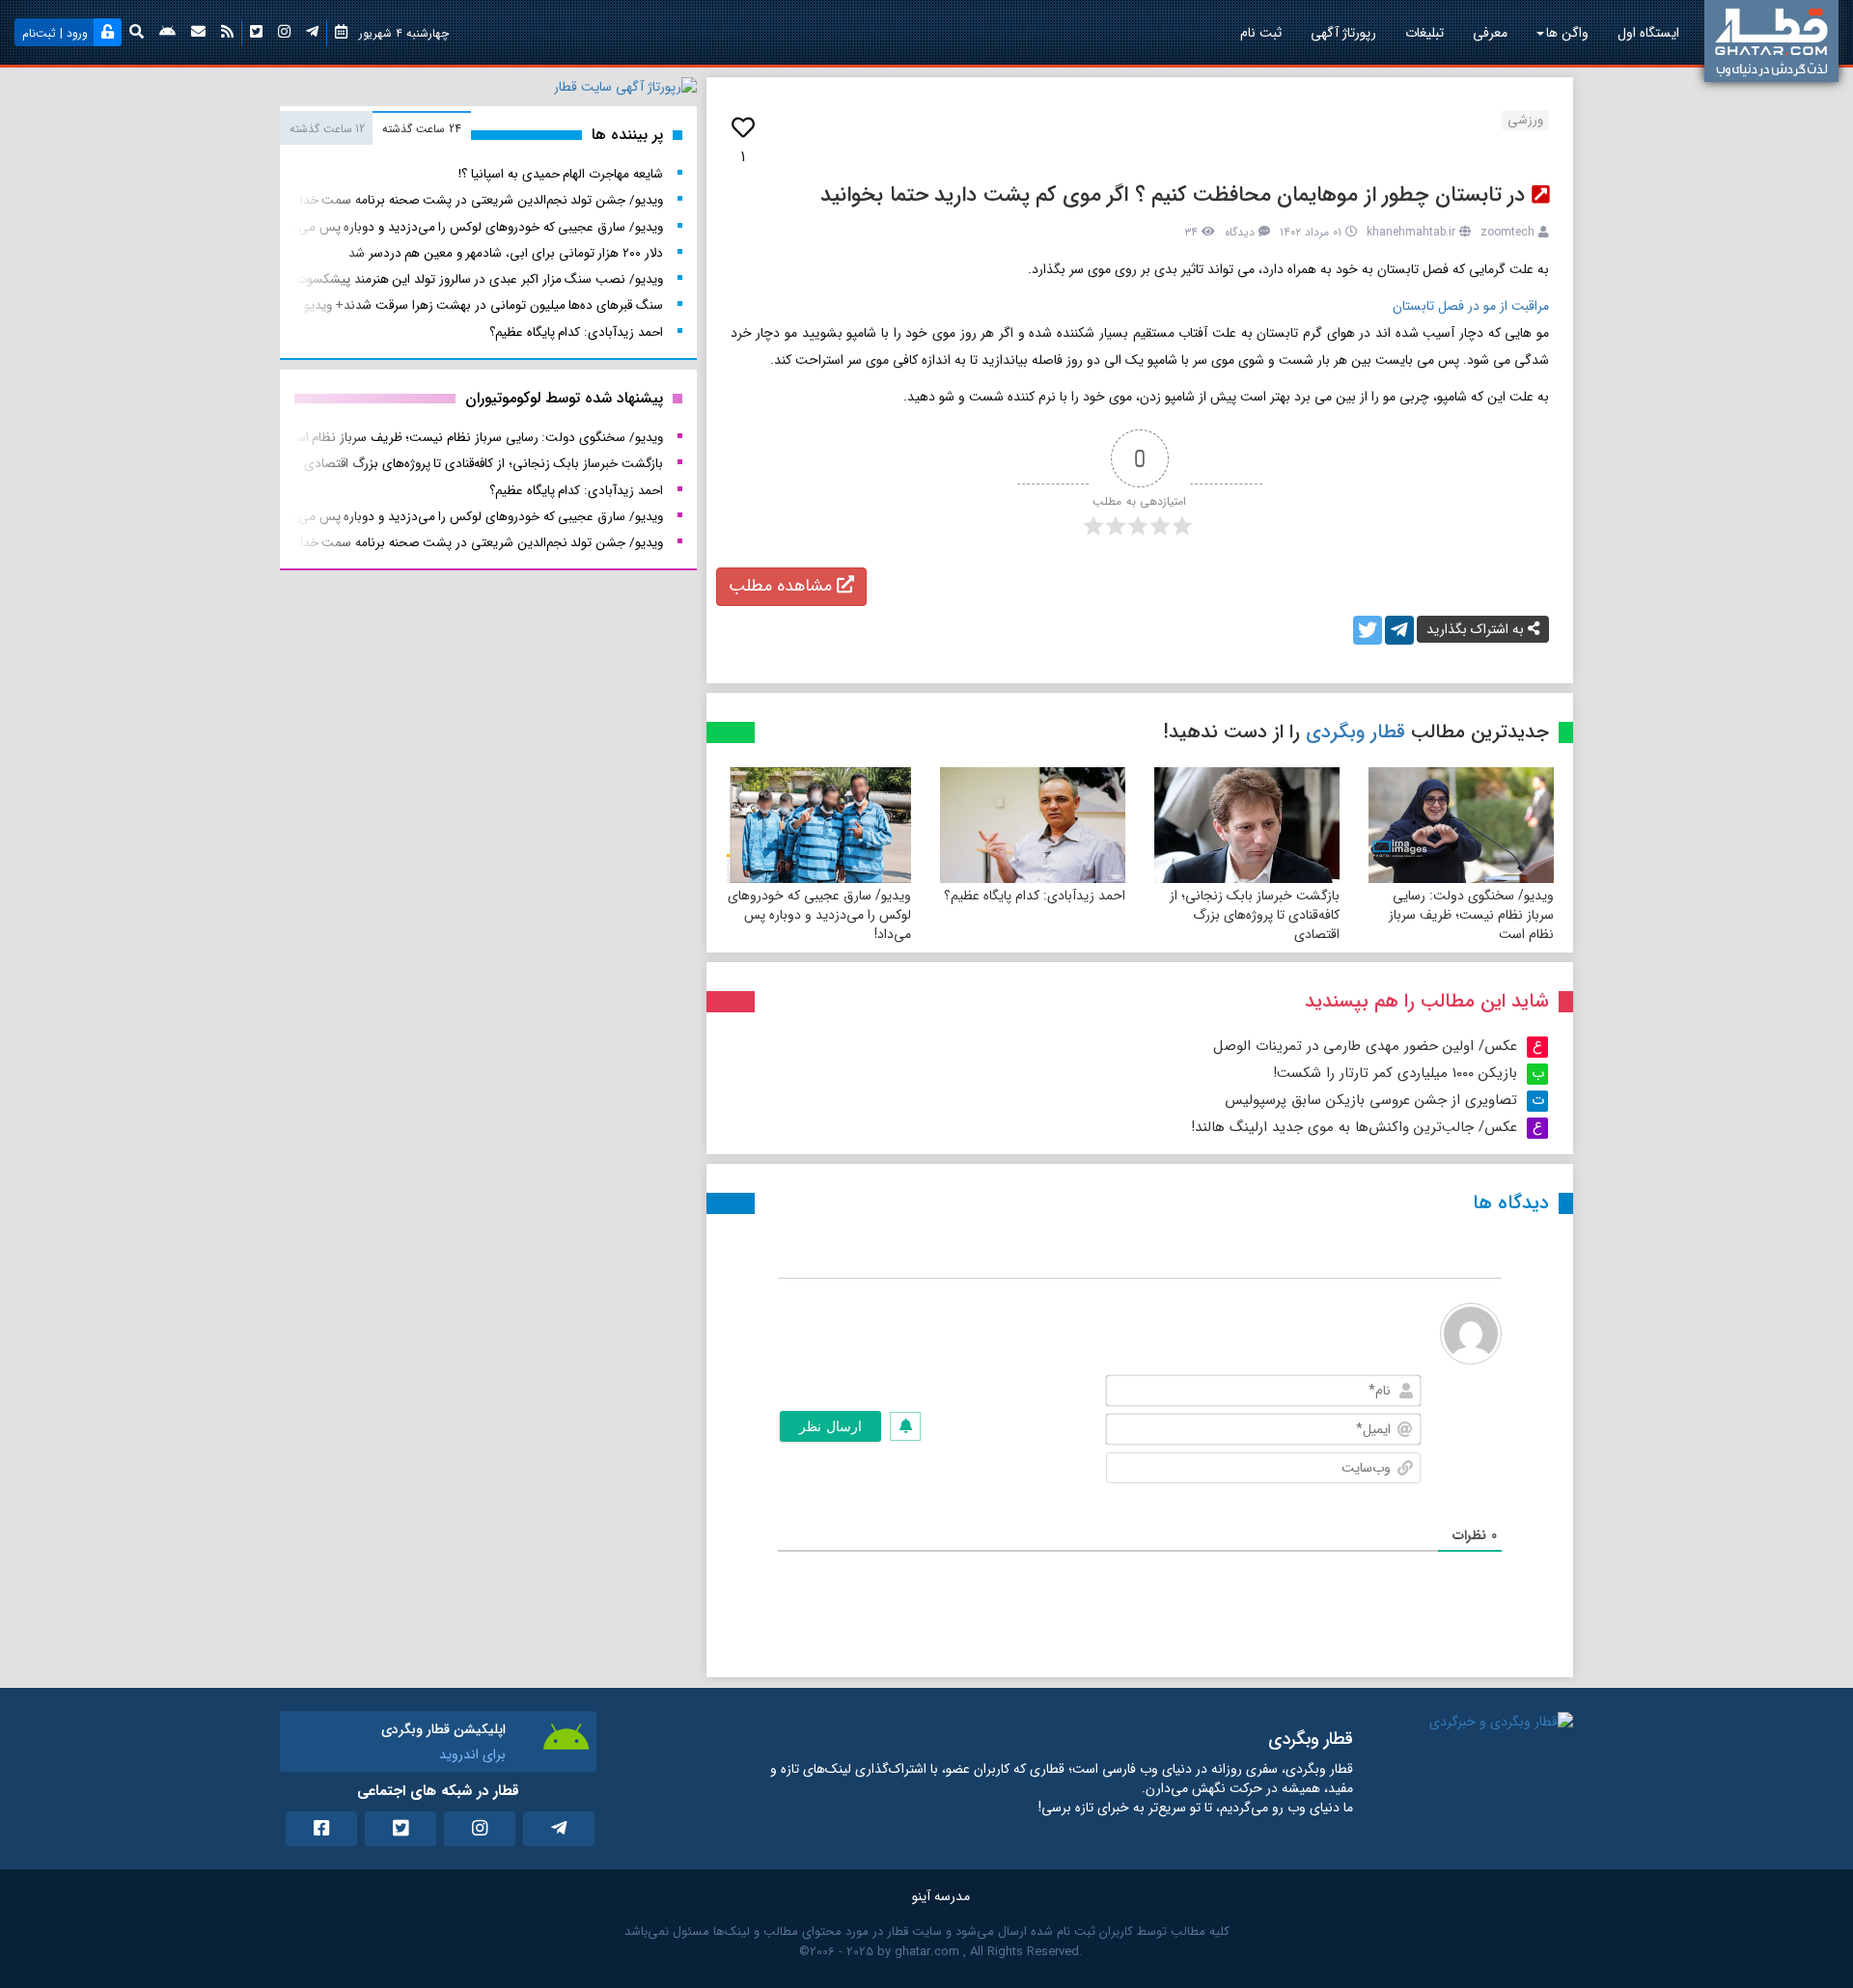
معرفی (1490, 33)
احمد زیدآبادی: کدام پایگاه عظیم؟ (1035, 896)
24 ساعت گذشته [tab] (421, 129)
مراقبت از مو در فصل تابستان (1471, 306)
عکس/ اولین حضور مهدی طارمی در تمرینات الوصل (1365, 1046)
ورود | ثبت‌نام (55, 33)
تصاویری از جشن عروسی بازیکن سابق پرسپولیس (1371, 1100)
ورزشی (1525, 120)
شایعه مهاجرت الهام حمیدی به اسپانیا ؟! (560, 174)
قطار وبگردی (1355, 732)
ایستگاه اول (1648, 33)
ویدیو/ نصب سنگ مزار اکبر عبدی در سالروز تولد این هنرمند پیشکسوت (479, 279)
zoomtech (1507, 232)
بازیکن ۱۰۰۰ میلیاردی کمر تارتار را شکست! (1395, 1073)
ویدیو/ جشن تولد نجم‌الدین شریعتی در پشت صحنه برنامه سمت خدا (482, 200)
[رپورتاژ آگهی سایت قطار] (625, 91)
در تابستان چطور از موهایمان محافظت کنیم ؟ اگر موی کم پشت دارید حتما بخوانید (1173, 195)
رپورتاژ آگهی (1343, 33)
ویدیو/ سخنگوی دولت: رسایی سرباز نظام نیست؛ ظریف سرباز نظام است (1471, 915)
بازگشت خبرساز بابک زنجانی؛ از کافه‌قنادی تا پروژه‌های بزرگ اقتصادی (1255, 915)
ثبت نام (1261, 33)
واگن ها (1567, 33)
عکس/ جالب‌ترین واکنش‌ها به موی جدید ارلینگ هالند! (1354, 1127)
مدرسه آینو (941, 1896)
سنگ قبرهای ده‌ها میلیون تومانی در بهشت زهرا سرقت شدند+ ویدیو (484, 305)
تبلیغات (1424, 33)
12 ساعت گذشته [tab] (327, 129)
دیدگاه (1240, 232)
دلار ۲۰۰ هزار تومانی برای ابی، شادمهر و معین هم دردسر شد (506, 253)
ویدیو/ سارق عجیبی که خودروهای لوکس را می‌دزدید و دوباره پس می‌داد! (819, 915)
